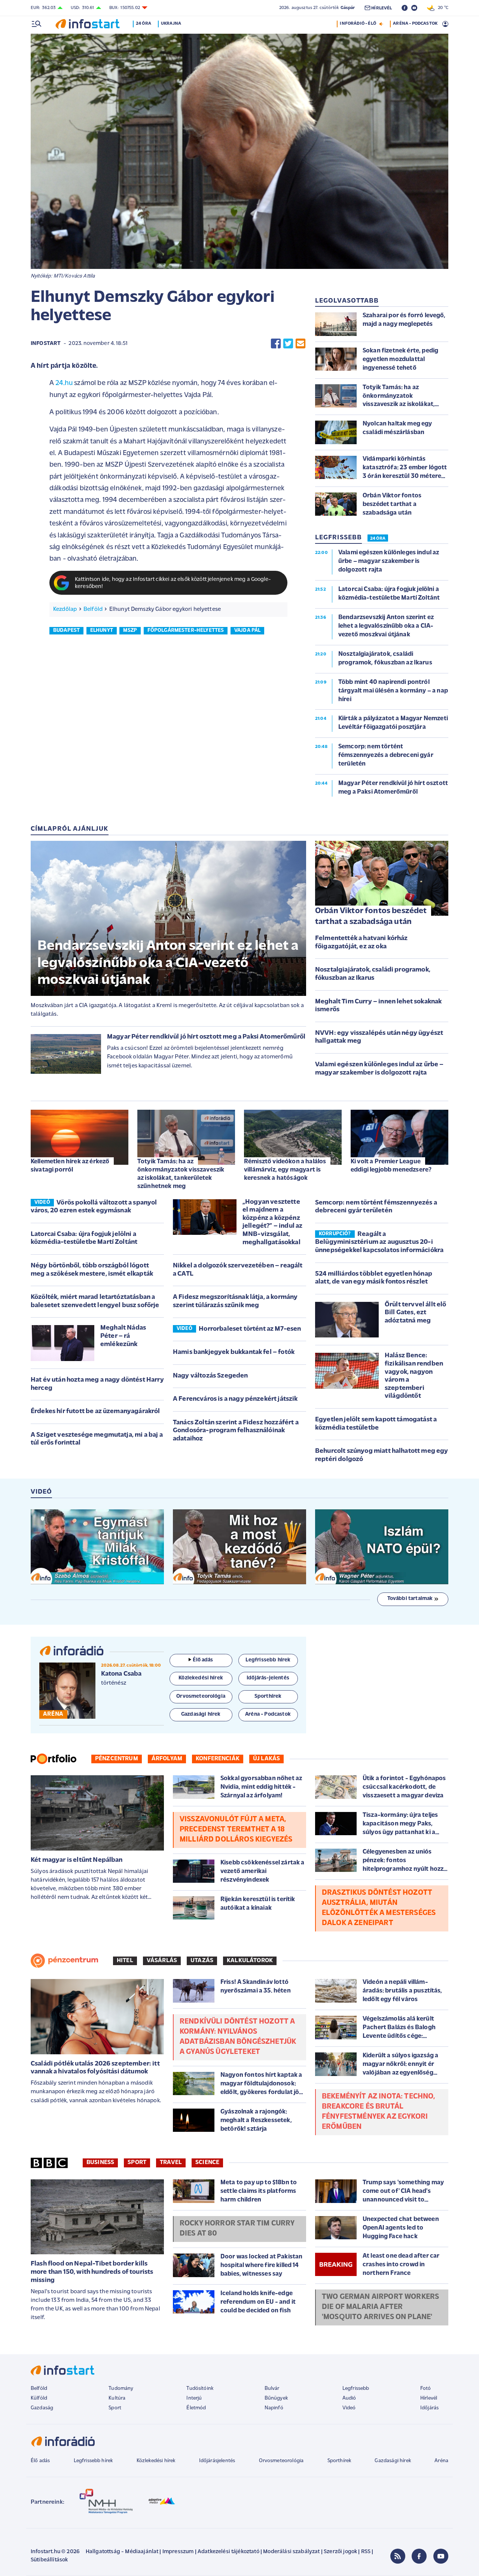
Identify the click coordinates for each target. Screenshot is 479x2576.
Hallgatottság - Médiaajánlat (122, 2552)
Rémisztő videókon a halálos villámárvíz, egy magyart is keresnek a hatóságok (285, 1170)
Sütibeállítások (49, 2560)
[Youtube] (441, 2556)
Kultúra (117, 2398)
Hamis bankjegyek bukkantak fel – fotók (234, 1352)
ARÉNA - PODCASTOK (415, 24)
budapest (66, 631)
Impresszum (178, 2552)
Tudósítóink (200, 2389)
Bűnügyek (276, 2398)
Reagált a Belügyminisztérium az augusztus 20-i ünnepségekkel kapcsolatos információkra (379, 1242)
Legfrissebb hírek (93, 2461)
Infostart (46, 344)
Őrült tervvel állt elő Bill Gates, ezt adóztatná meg (416, 1313)
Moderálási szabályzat (291, 2552)
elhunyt (102, 631)
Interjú (194, 2398)
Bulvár (272, 2389)
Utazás (202, 1961)
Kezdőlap (65, 609)
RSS (366, 2552)
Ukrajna (171, 24)
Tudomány (121, 2389)
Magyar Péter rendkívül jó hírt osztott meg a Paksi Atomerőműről (206, 1037)
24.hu (64, 383)
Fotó (426, 2389)
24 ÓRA (378, 539)
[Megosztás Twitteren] (288, 344)
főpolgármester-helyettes (186, 631)
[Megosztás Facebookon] (276, 344)
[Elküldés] (300, 344)
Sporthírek (339, 2461)
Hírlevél (429, 2398)
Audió (349, 2398)
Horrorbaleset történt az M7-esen (250, 1329)
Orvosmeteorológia (281, 2461)
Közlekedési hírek (156, 2461)
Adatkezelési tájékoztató (228, 2552)
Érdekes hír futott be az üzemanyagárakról (95, 1412)
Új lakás (266, 1759)
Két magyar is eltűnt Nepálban (77, 1860)
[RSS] (398, 2556)
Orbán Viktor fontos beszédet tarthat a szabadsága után (371, 916)
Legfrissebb (356, 2389)
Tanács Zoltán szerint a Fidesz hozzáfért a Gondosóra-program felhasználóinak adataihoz (236, 1431)
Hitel (125, 1961)
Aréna (441, 2461)
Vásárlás (162, 1961)
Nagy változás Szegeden (210, 1376)
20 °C (441, 8)
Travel (171, 2163)
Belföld (93, 609)
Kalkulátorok (250, 1961)
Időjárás (429, 2408)
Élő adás (203, 1660)
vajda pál (247, 631)
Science (207, 2163)
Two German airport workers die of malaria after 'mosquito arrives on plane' (380, 2307)
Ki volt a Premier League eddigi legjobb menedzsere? (391, 1166)
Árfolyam (167, 1759)
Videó (349, 2408)
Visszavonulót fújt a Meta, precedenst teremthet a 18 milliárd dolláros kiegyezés (236, 1830)
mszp (130, 631)
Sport (137, 2163)
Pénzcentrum (117, 1759)
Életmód (196, 2408)
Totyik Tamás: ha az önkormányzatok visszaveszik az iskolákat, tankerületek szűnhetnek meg (181, 1174)
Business (100, 2163)
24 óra (144, 24)
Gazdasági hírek (393, 2461)
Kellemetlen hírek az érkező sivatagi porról (70, 1166)
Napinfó (274, 2408)
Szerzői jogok (340, 2552)
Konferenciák (218, 1759)
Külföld (39, 2398)
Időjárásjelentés (217, 2461)
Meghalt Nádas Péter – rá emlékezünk (123, 1336)
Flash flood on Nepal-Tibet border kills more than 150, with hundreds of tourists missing (92, 2272)
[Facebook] (419, 2556)
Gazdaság (42, 2408)
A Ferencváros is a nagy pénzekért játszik (235, 1399)
